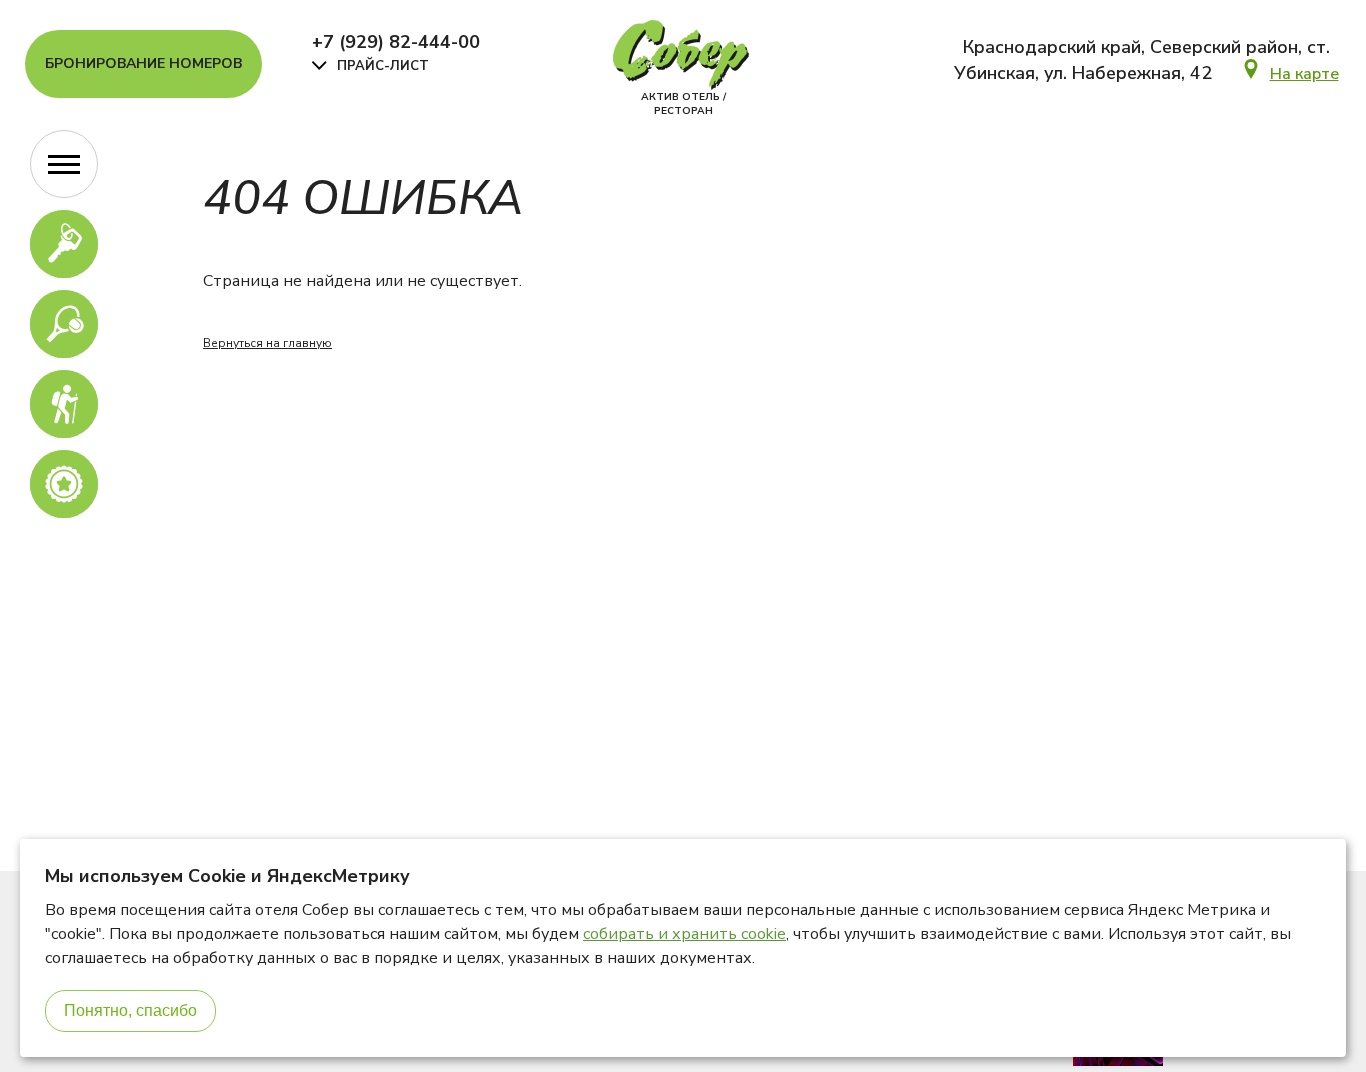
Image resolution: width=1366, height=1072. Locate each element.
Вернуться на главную (267, 343)
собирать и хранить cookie (684, 934)
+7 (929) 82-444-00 (396, 42)
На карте (1304, 74)
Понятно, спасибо (130, 1010)
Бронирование (143, 63)
